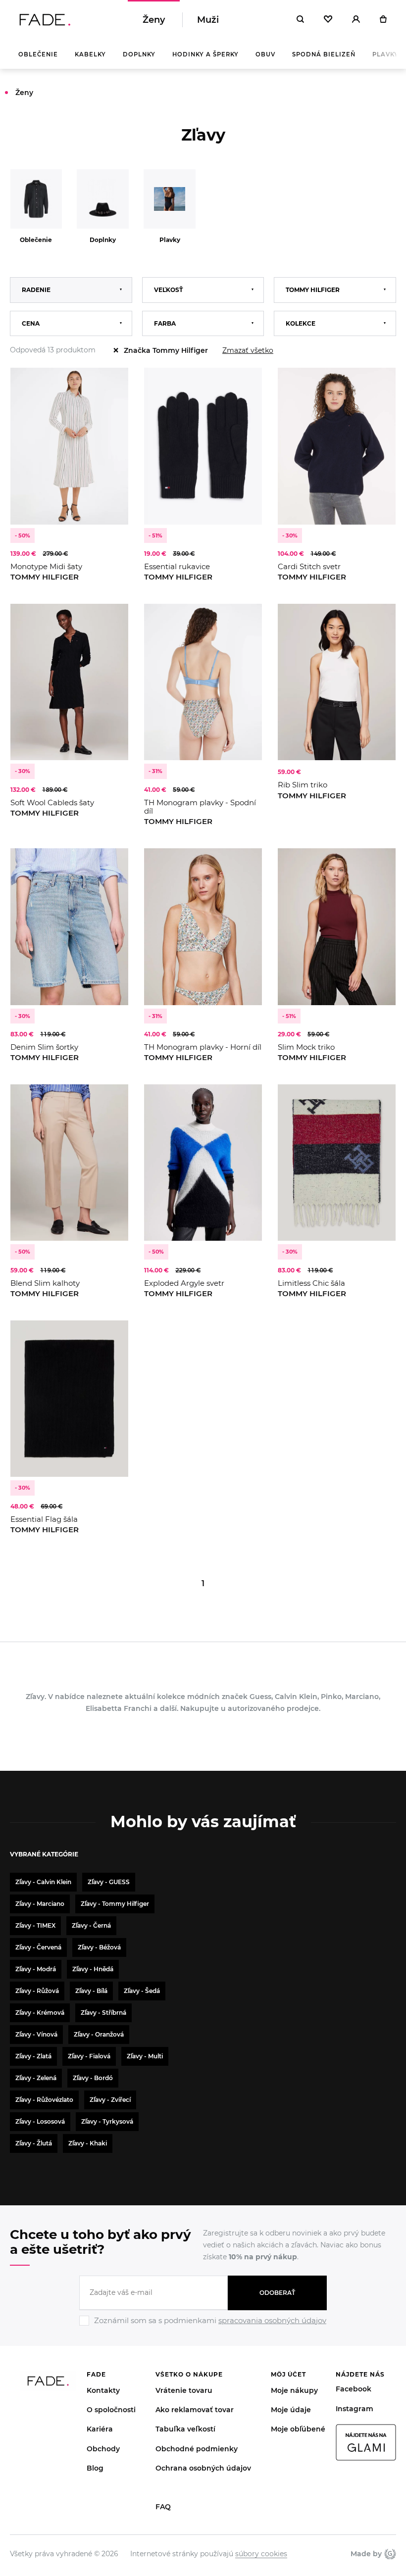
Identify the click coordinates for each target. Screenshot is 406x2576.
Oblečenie (38, 54)
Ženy (154, 20)
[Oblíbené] (328, 20)
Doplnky (139, 54)
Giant (389, 2554)
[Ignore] (203, 2327)
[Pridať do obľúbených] (111, 385)
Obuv (265, 54)
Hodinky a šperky (205, 54)
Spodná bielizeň (324, 54)
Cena (31, 323)
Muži (208, 20)
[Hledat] (300, 20)
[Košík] (383, 20)
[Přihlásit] (356, 20)
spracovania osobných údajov (272, 2320)
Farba (165, 323)
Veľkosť (168, 290)
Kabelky (90, 54)
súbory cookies (261, 2554)
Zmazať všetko (248, 350)
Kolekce (301, 323)
